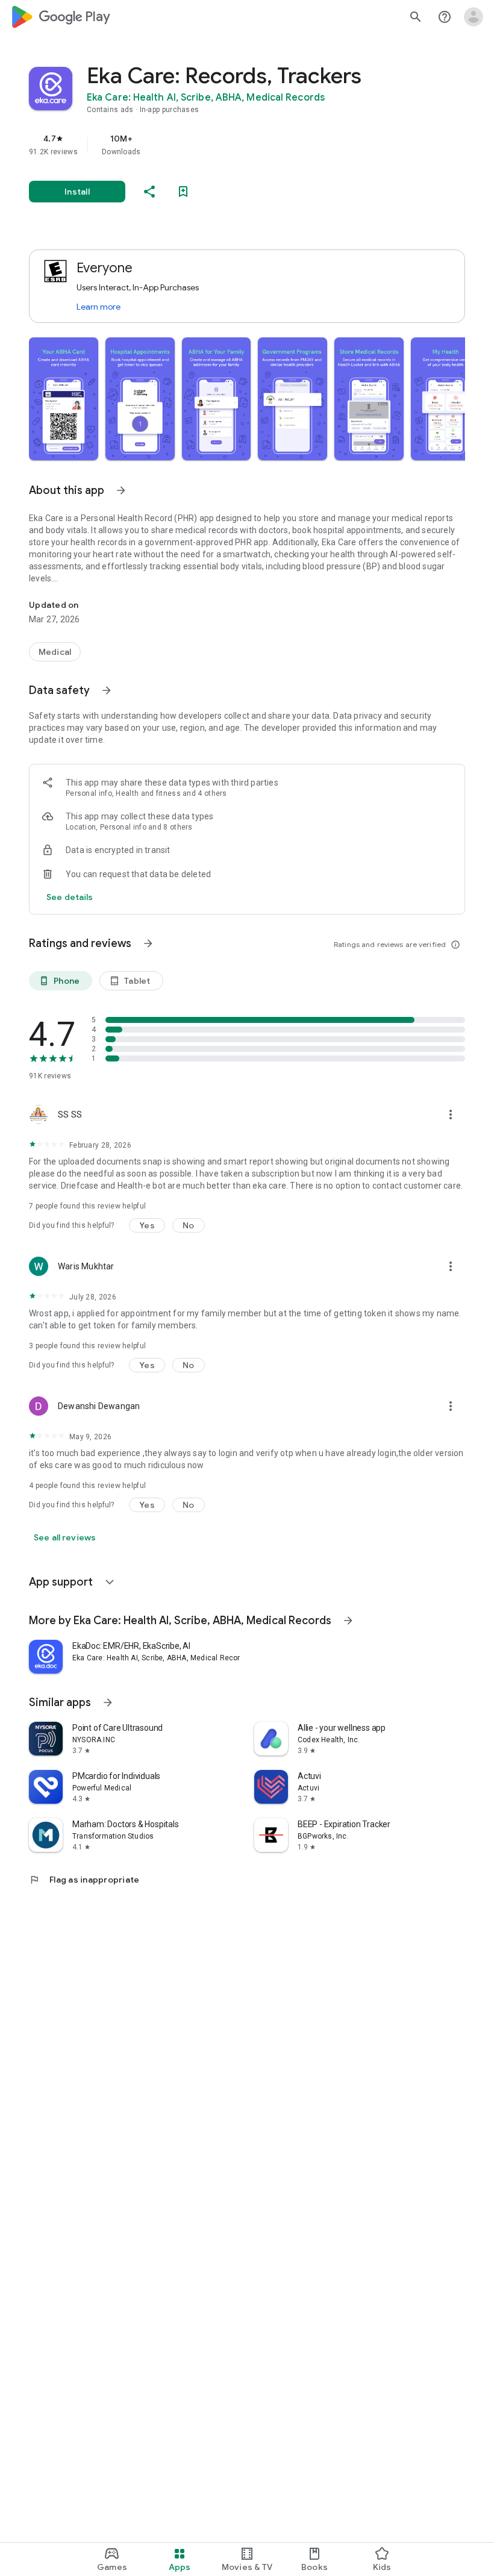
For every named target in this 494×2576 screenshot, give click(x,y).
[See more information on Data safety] (107, 690)
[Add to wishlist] (183, 192)
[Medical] (55, 652)
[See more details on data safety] (70, 897)
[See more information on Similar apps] (108, 1702)
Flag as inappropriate (84, 1880)
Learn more (98, 307)
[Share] (149, 192)
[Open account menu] (474, 17)
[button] (64, 399)
